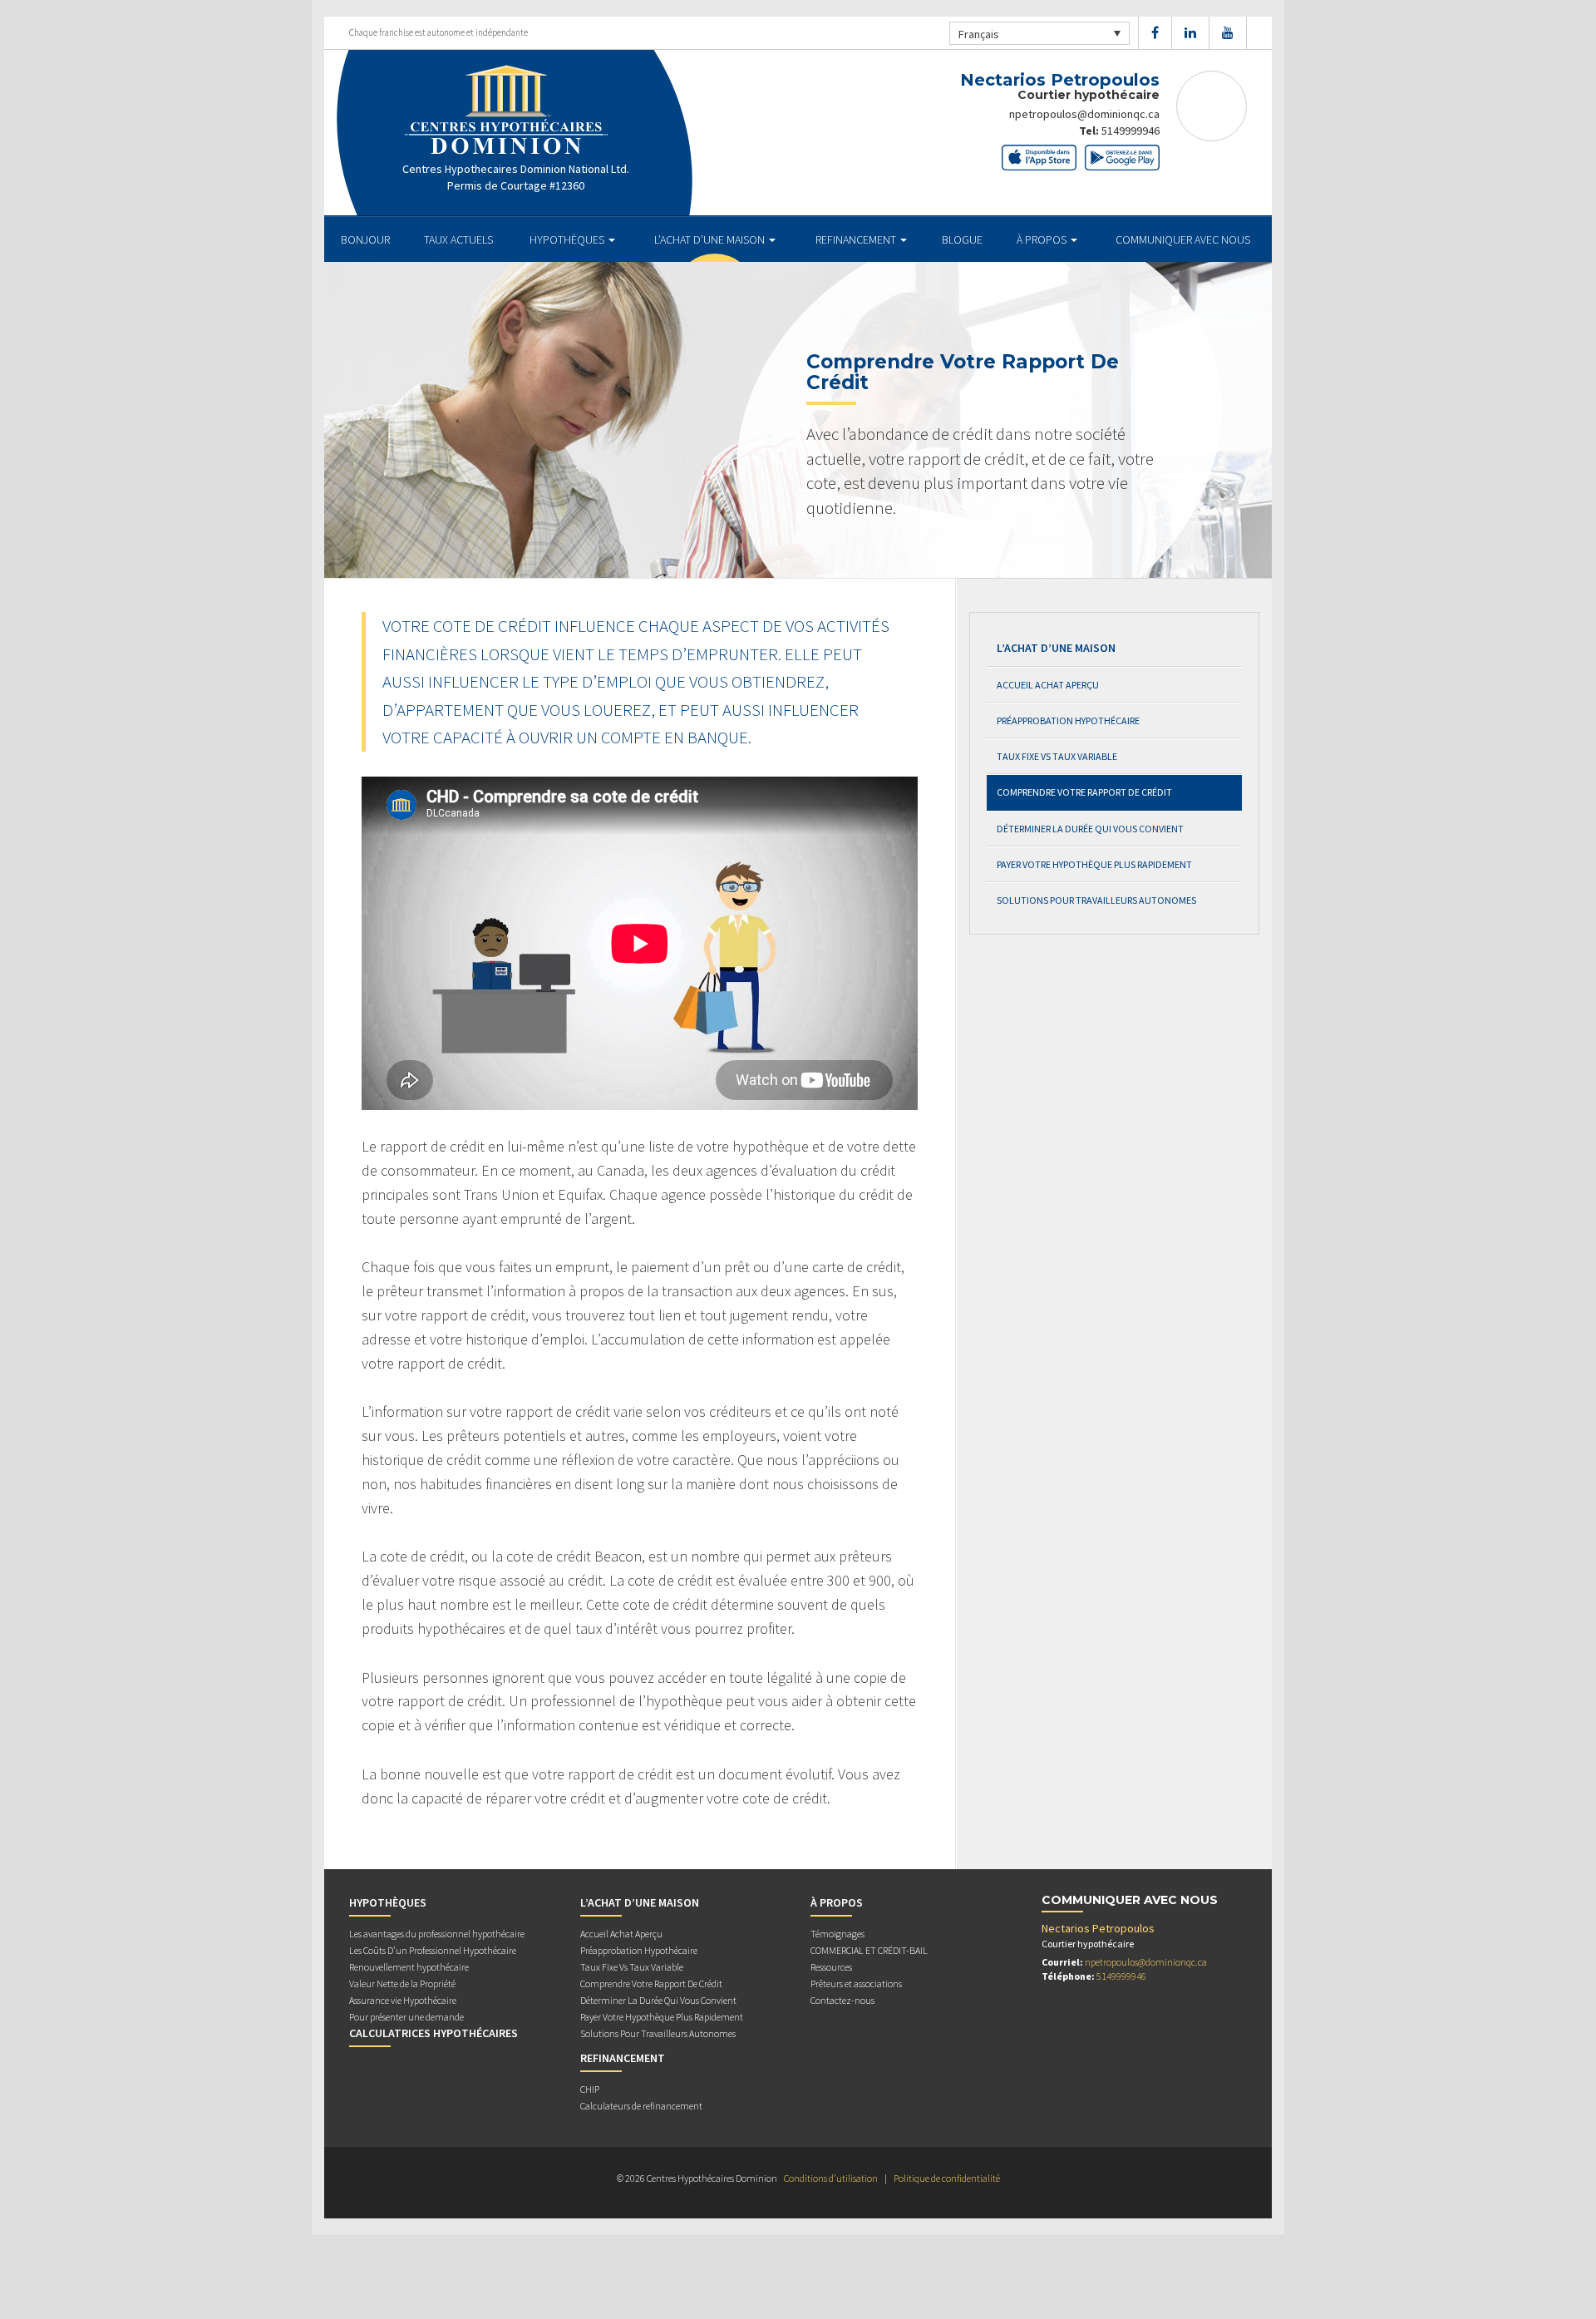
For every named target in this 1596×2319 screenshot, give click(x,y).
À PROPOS (1043, 239)
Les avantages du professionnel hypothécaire (437, 1934)
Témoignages (837, 1934)
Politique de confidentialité (947, 2178)
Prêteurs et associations (856, 1983)
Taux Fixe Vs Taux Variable (1057, 756)
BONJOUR (365, 239)
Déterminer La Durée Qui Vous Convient (1090, 829)
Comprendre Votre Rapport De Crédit (1084, 792)
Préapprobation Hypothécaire (1068, 720)
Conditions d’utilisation (831, 2178)
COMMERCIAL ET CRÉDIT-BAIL (869, 1950)
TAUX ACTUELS (458, 239)
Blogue (962, 239)
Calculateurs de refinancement (641, 2106)
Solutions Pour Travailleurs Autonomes (1096, 900)
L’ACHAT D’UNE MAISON (711, 239)
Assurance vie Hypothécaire (403, 2000)
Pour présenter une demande (406, 2017)
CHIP (590, 2089)
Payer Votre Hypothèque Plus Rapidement (1094, 864)
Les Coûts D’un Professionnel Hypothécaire (433, 1950)
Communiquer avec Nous (1183, 239)
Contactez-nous (842, 2000)
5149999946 (1130, 131)
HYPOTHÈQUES (568, 239)
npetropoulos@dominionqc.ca (1084, 114)
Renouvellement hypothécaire (409, 1967)
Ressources (831, 1967)
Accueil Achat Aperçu (1048, 685)
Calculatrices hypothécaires (433, 2033)
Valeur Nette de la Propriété (402, 1983)
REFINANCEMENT (857, 239)
